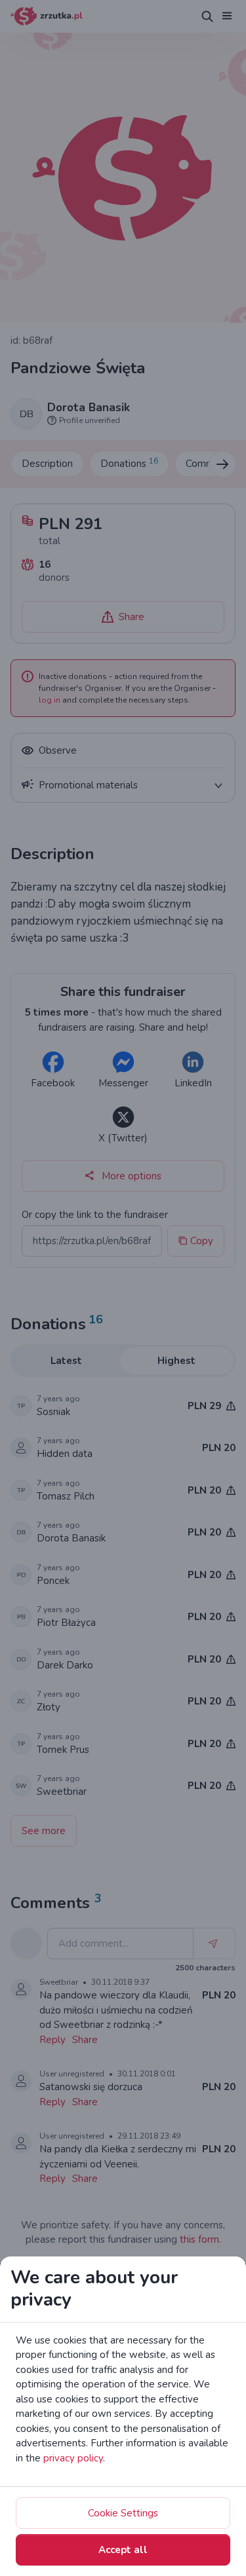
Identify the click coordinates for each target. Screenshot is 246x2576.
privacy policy (73, 2458)
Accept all (123, 2550)
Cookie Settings (123, 2513)
